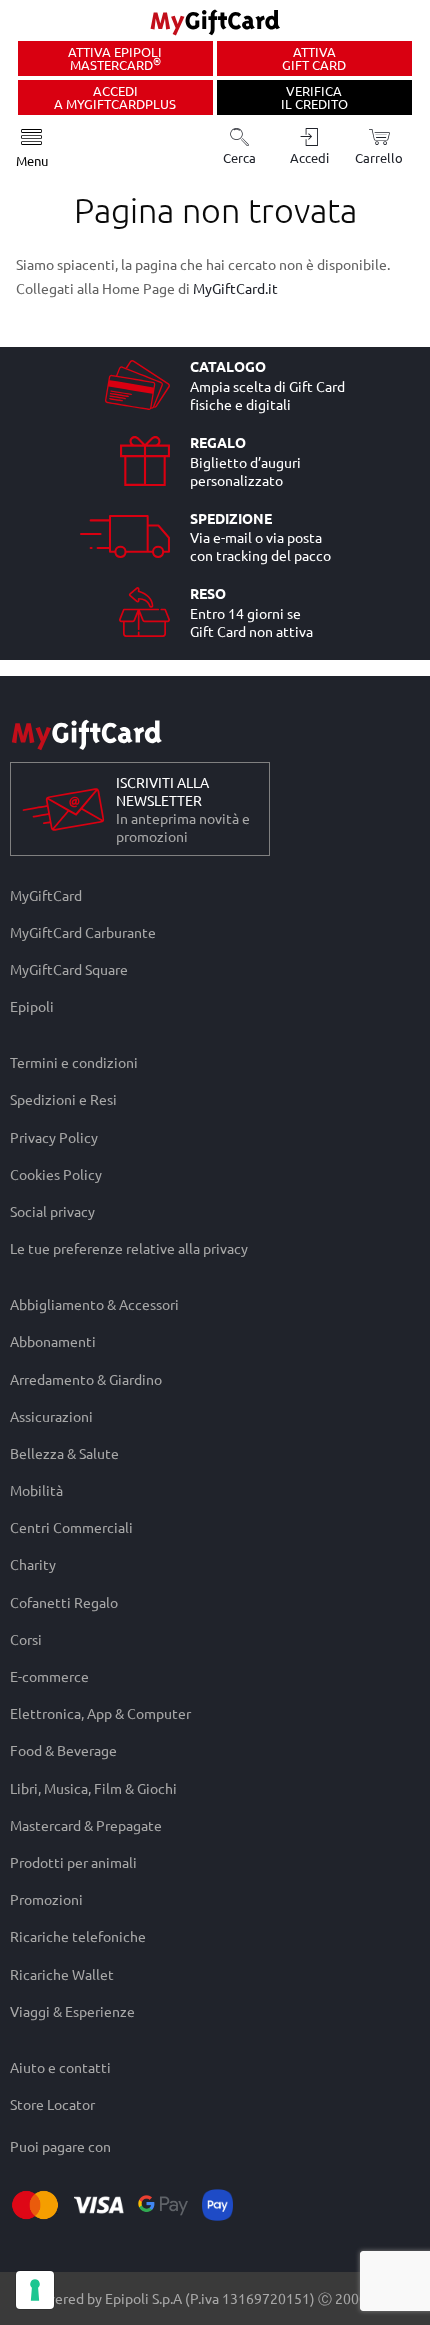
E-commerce (49, 1675)
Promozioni (46, 1899)
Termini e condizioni (74, 1062)
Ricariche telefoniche (78, 1936)
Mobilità (36, 1489)
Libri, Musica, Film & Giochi (93, 1787)
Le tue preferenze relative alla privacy (129, 1249)
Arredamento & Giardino (86, 1378)
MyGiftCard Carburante (83, 931)
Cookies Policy (56, 1173)
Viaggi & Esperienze (72, 2011)
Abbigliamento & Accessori (94, 1304)
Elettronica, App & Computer (100, 1713)
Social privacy (52, 1210)
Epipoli (32, 1007)
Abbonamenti (53, 1341)
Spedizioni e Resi (63, 1099)
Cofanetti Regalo (64, 1601)
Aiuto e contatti (60, 2067)
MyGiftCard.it (235, 288)
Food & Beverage (63, 1750)
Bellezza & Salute (64, 1452)
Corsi (26, 1638)
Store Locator (52, 2104)
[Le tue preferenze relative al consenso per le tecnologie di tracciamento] (35, 2290)
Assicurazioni (51, 1415)
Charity (33, 1564)
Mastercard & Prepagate (86, 1824)
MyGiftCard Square (69, 968)
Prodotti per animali (73, 1861)
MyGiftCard (46, 895)
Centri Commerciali (71, 1527)
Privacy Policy (54, 1136)
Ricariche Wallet (62, 1973)
